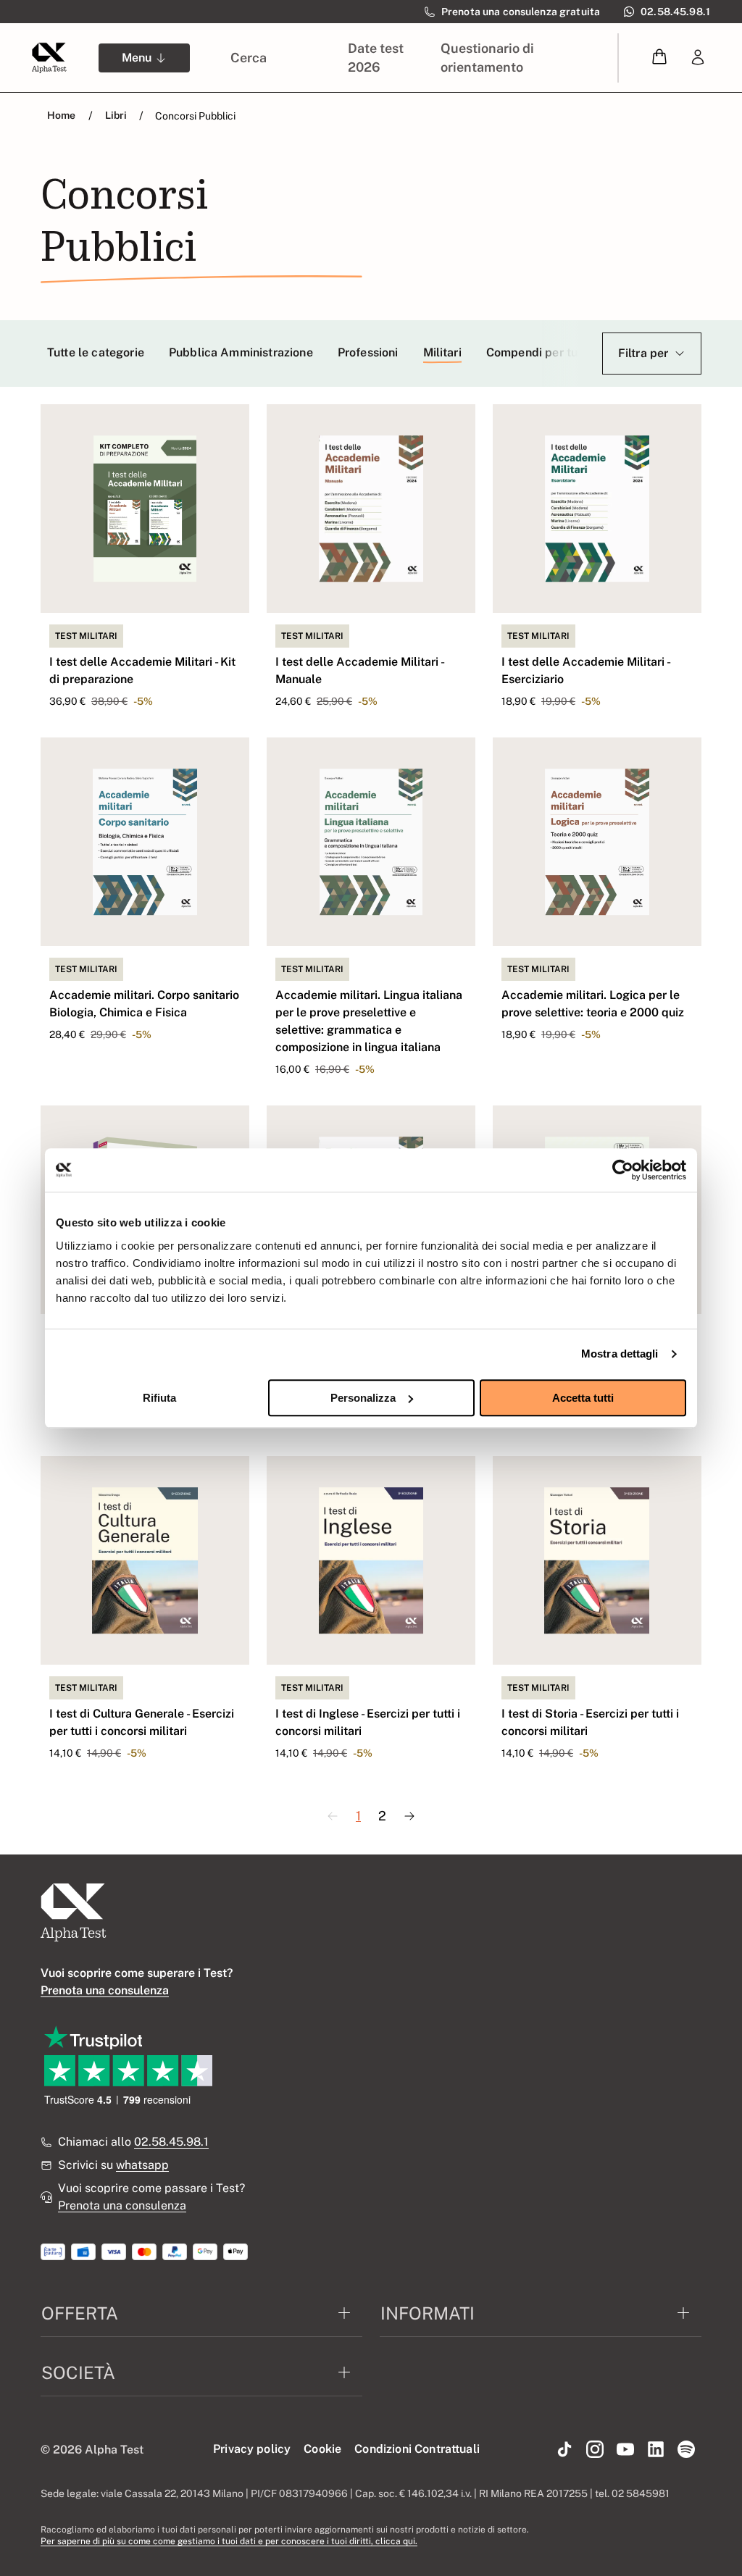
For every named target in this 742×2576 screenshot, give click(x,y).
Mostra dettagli (620, 1354)
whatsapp (142, 2165)
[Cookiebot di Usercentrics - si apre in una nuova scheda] (623, 1170)
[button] (659, 58)
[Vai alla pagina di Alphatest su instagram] (595, 2450)
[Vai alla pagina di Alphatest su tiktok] (564, 2450)
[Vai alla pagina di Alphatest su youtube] (625, 2450)
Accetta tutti (583, 1398)
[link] (698, 58)
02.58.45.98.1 (171, 2142)
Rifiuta (159, 1398)
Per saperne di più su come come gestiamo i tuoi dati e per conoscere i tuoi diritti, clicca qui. (229, 2541)
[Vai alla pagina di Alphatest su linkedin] (656, 2450)
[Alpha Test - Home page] (49, 58)
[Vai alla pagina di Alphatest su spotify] (686, 2450)
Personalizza (363, 1398)
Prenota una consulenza (122, 2205)
